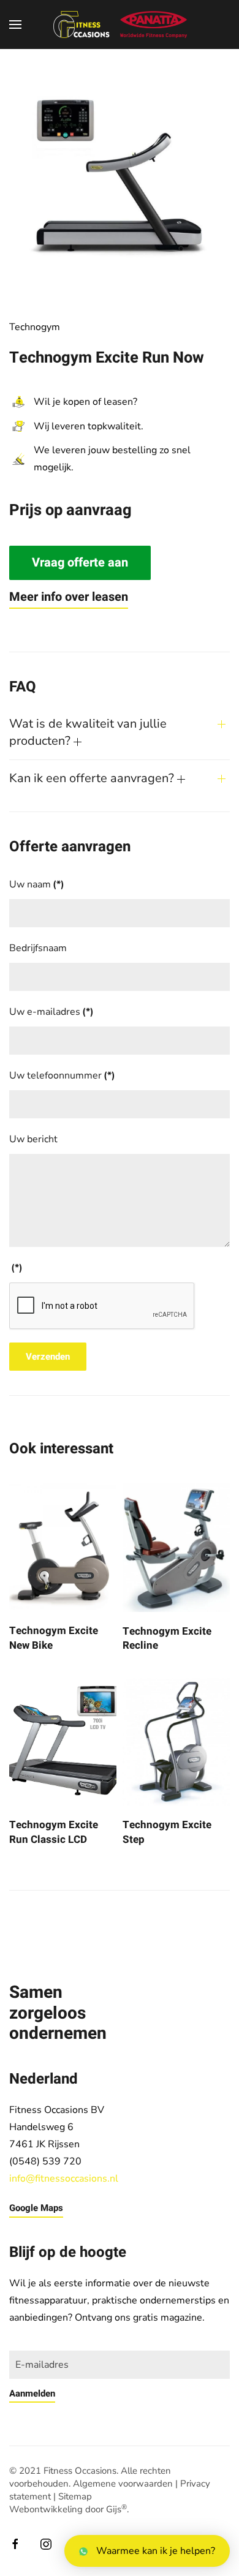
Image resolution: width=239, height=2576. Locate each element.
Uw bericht (33, 1139)
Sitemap (75, 2496)
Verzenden (48, 1357)
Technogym (35, 327)
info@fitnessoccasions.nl (64, 2179)
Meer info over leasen (69, 597)
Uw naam (37, 884)
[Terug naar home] (120, 24)
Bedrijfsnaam (38, 948)
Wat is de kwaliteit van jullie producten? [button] (88, 732)
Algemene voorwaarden (123, 2484)
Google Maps (36, 2208)
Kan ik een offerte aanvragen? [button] (93, 778)
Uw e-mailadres (51, 1012)
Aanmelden (32, 2393)
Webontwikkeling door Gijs (68, 2509)
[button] (15, 24)
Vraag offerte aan (80, 563)
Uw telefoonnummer (62, 1075)
